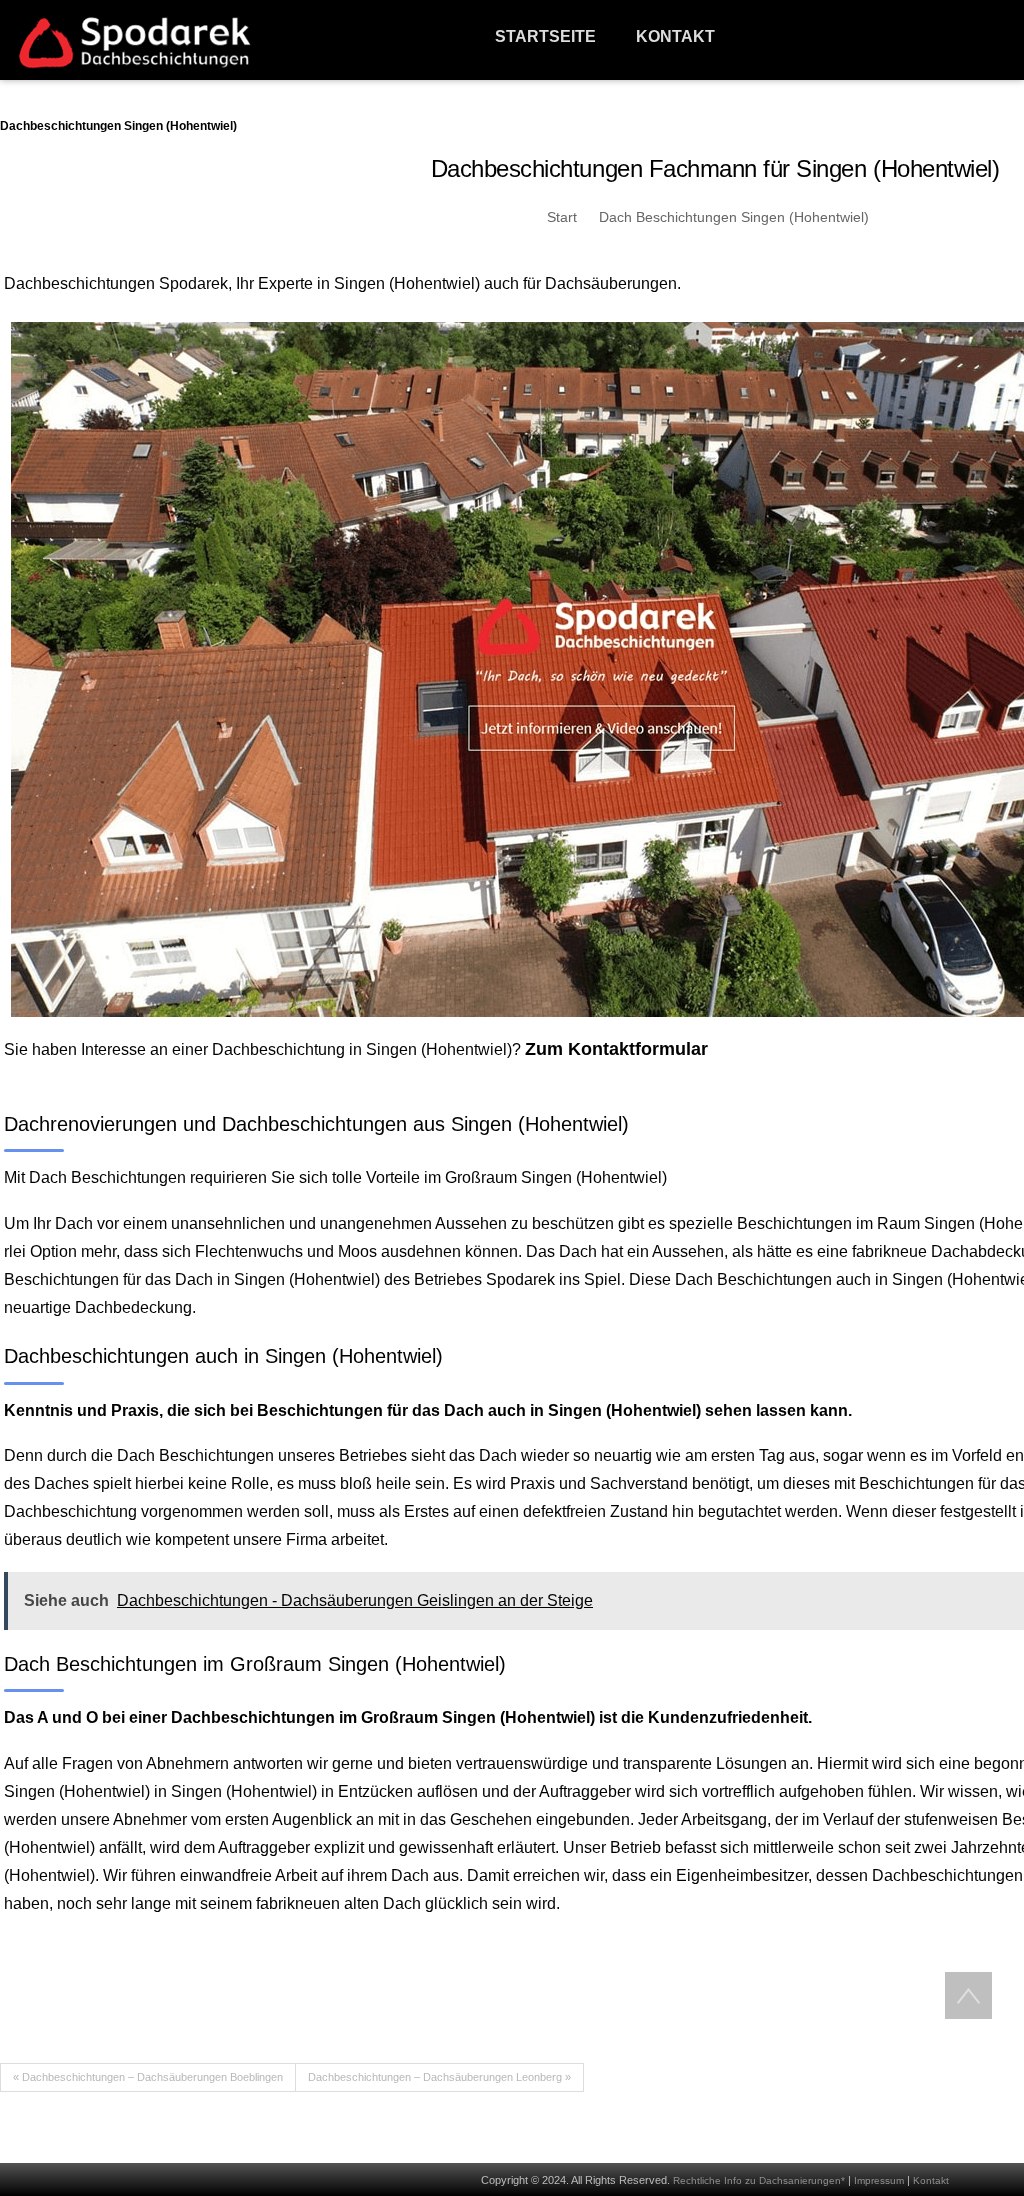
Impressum (879, 2180)
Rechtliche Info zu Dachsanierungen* (759, 2180)
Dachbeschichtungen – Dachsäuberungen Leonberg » (439, 2077)
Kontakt (931, 2180)
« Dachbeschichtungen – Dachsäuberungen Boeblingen (148, 2077)
